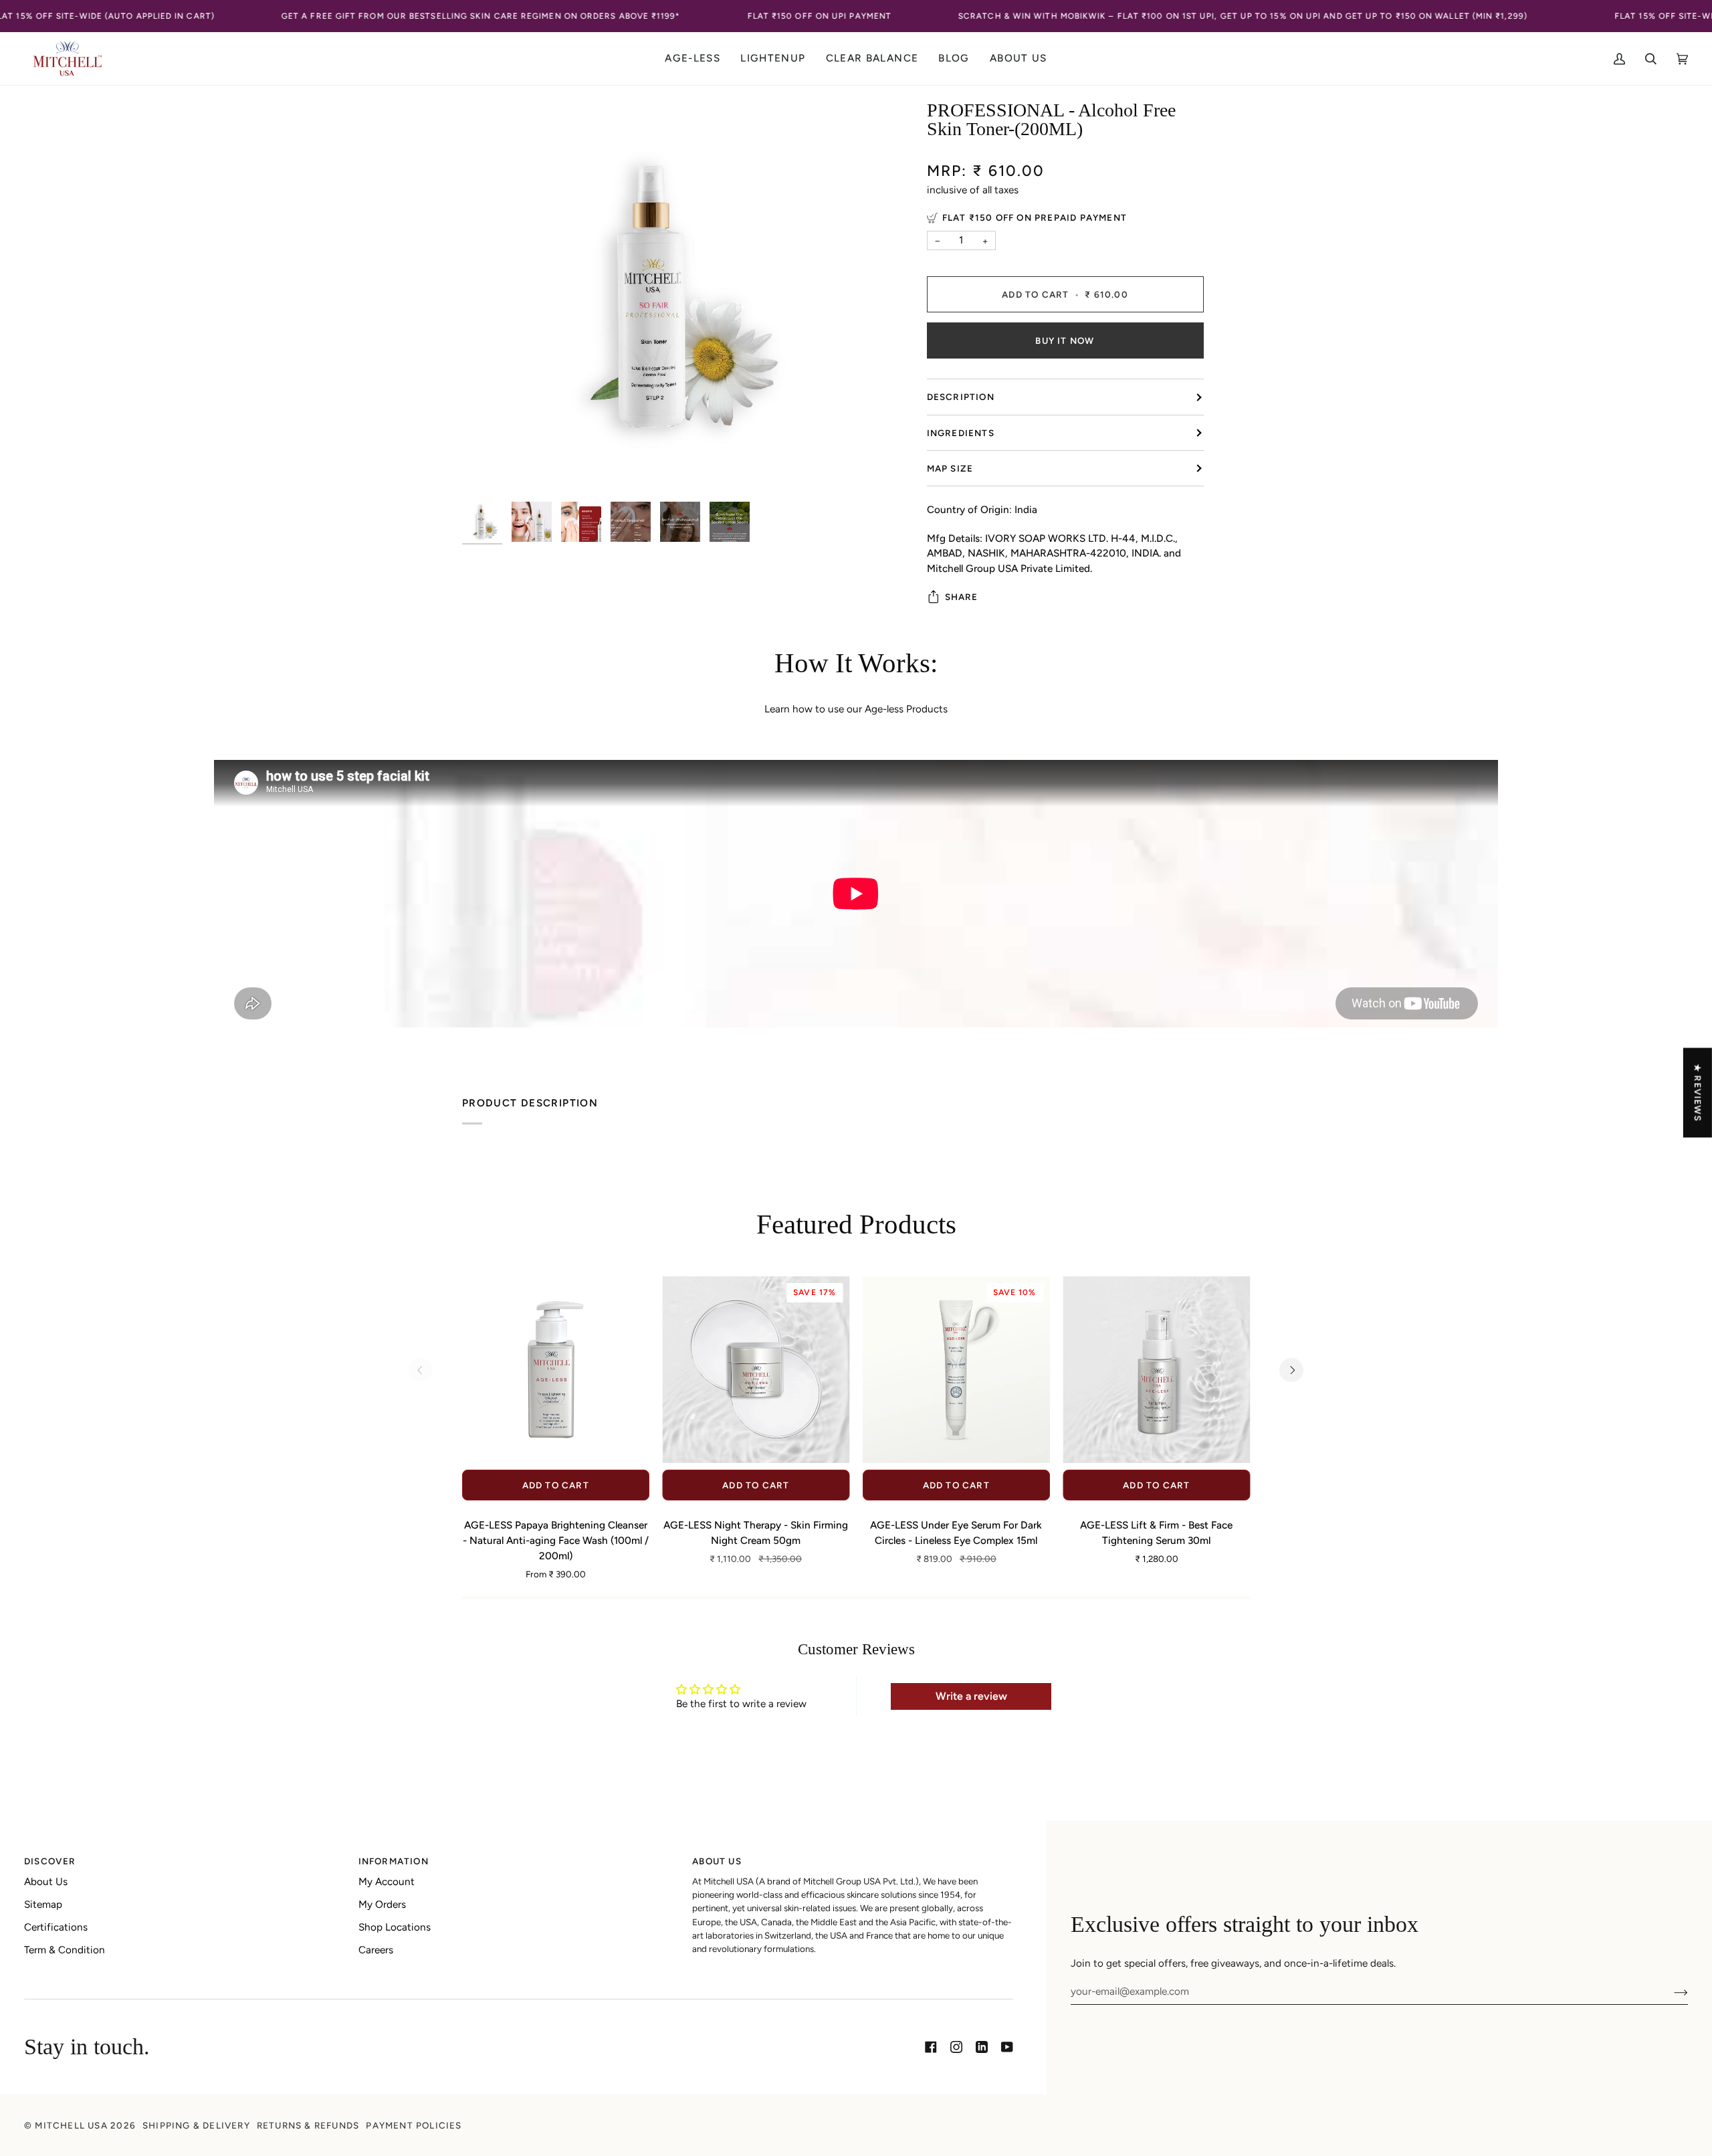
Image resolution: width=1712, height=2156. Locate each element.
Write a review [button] (971, 1696)
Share (962, 597)
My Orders (382, 1904)
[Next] (1291, 1370)
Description (961, 397)
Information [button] (394, 1861)
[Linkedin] (982, 2047)
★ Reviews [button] (1698, 1092)
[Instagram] (956, 2047)
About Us (46, 1882)
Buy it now (1065, 340)
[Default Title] (1157, 1370)
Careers (376, 1950)
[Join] (1670, 1991)
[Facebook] (931, 2047)
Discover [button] (50, 1861)
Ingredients (961, 433)
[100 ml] (556, 1370)
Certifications (56, 1927)
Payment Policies (414, 2125)
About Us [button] (717, 1861)
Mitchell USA (71, 2125)
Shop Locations (395, 1927)
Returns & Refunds (308, 2125)
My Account (387, 1882)
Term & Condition (65, 1950)
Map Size (950, 468)
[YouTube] (1007, 2047)
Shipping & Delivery (196, 2125)
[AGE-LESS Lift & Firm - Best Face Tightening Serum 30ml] (1157, 1370)
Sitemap (43, 1904)
